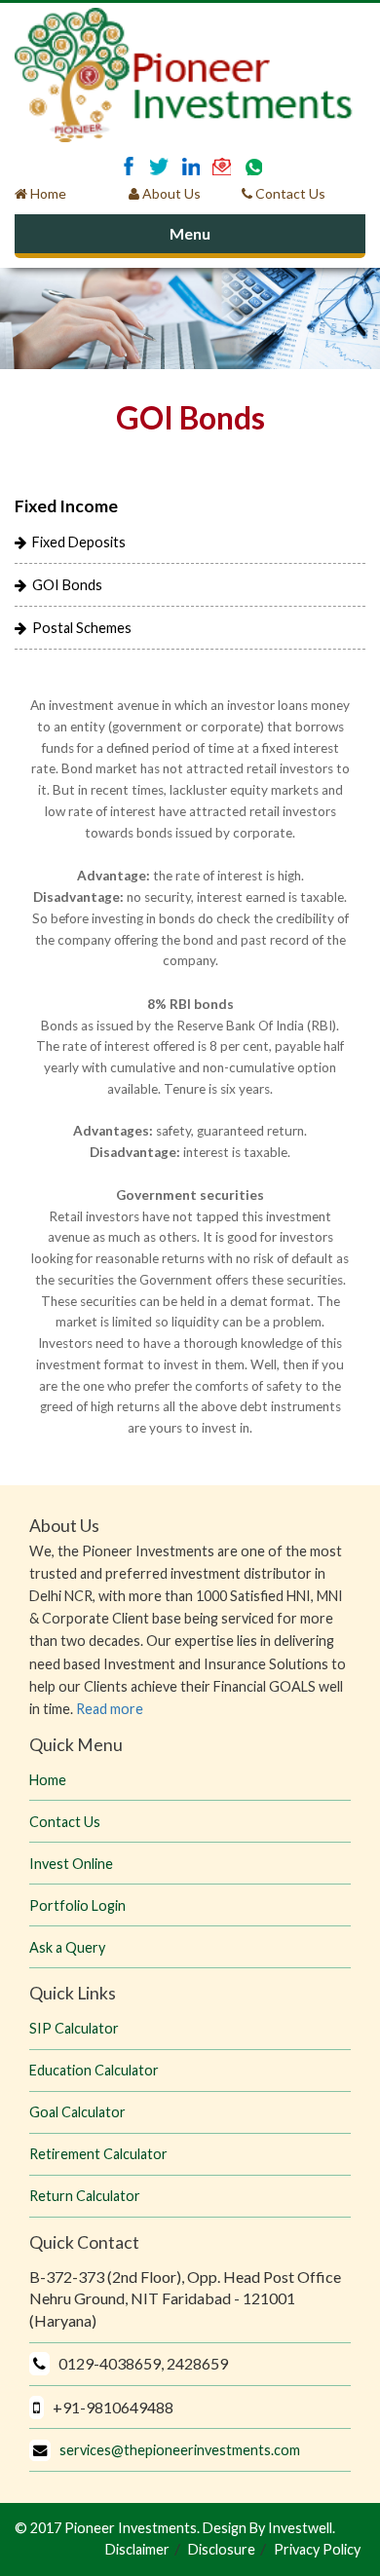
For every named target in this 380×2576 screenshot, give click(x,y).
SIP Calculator (74, 2028)
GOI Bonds (64, 585)
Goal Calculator (77, 2112)
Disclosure (222, 2549)
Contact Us (293, 193)
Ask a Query (67, 1947)
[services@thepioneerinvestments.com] (222, 166)
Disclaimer (137, 2549)
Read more (110, 1709)
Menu (190, 233)
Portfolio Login (77, 1905)
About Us (170, 193)
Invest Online (71, 1864)
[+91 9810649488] (253, 166)
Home (47, 193)
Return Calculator (85, 2196)
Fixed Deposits (76, 542)
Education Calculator (94, 2070)
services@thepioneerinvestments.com (175, 2450)
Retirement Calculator (98, 2154)
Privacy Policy (317, 2549)
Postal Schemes (79, 628)
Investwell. (300, 2528)
